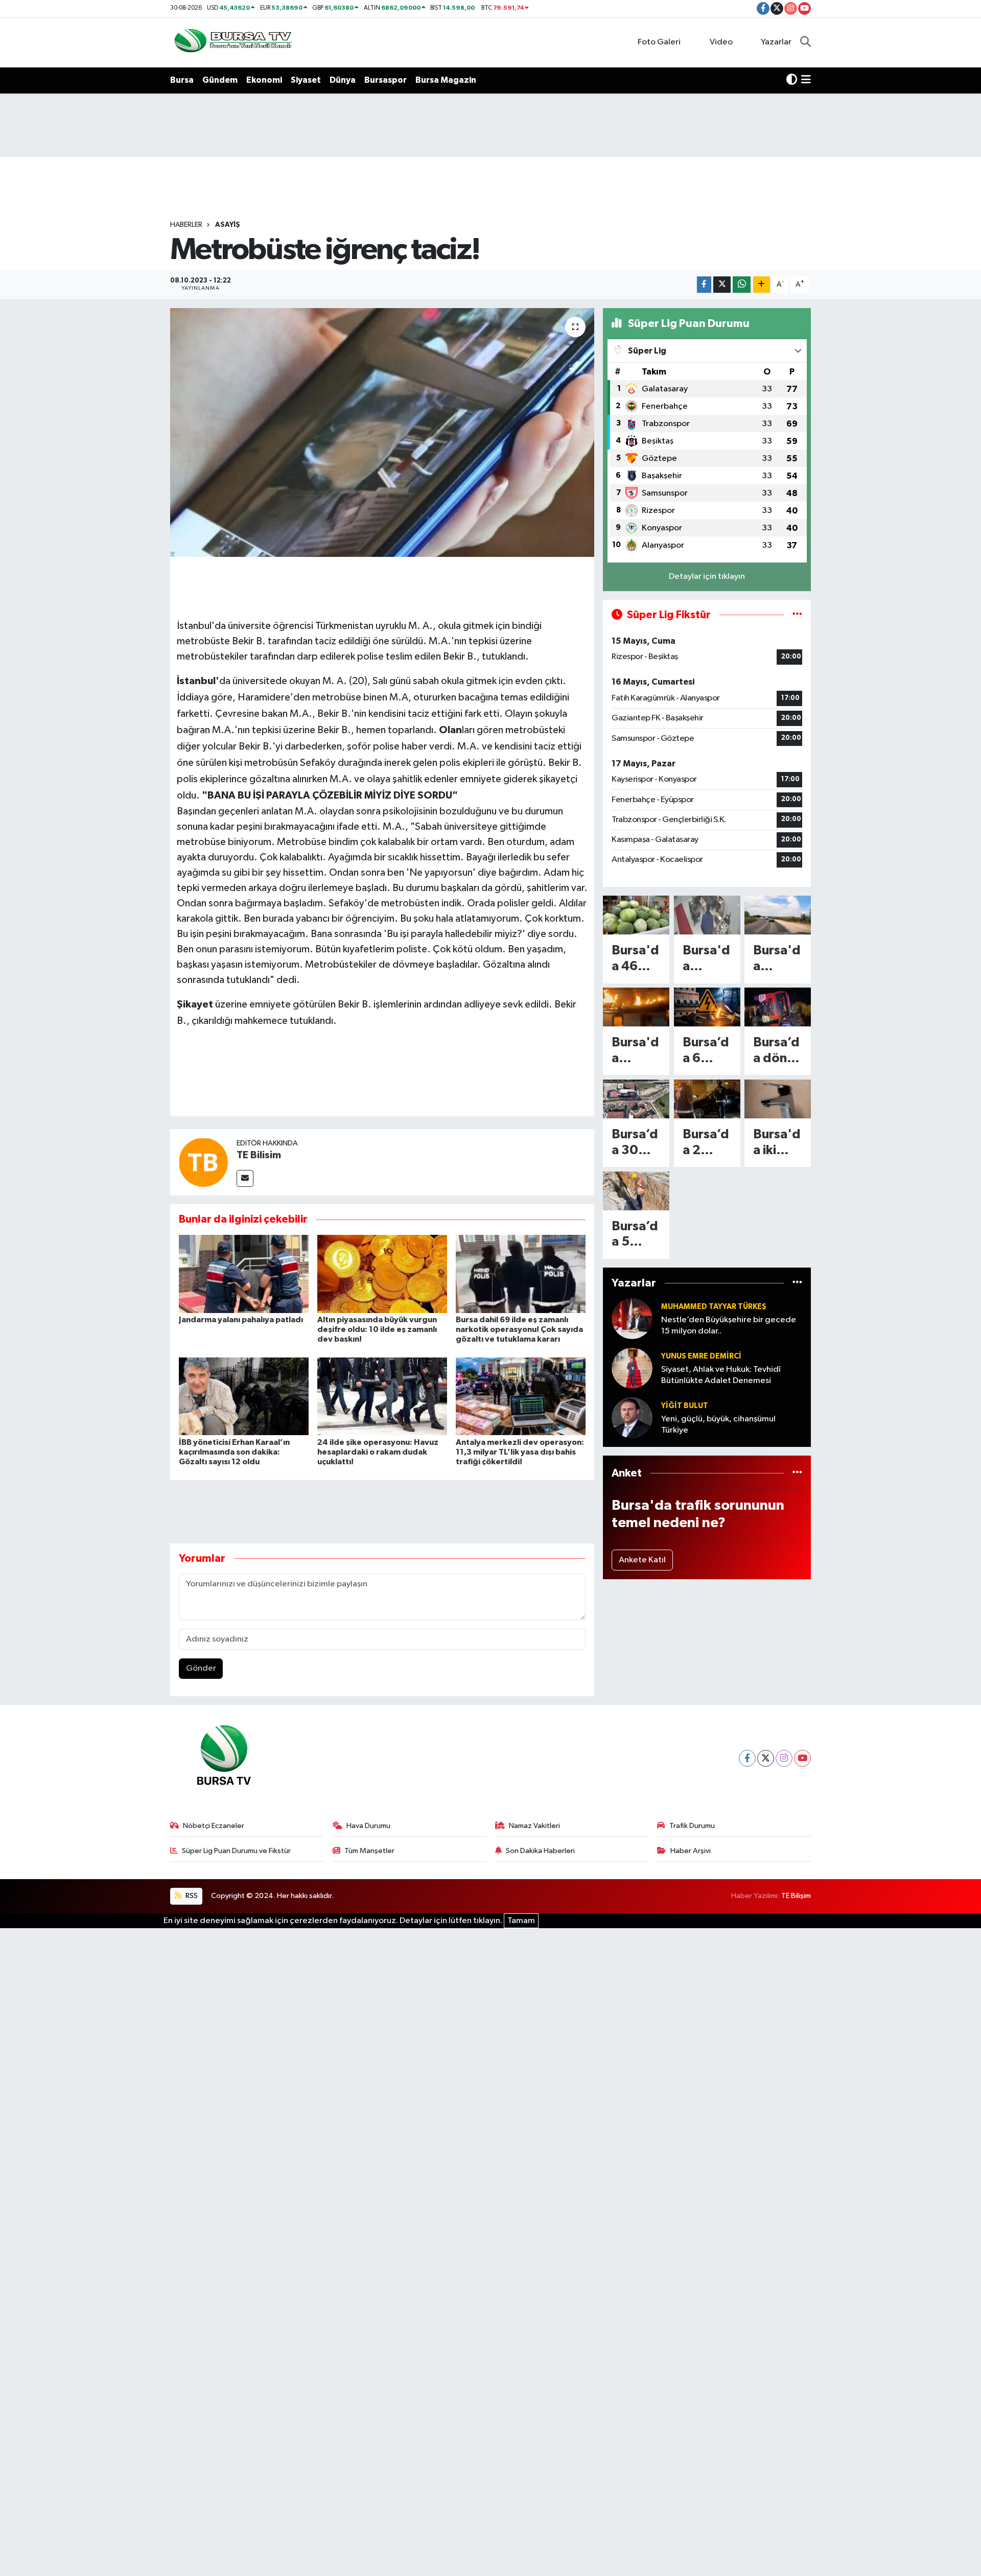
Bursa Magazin (446, 80)
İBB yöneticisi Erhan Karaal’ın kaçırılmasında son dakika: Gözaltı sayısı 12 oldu (234, 1452)
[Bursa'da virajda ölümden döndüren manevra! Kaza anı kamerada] (778, 915)
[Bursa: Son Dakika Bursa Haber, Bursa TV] (232, 42)
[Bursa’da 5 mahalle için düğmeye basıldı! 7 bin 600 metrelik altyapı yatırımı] (636, 1191)
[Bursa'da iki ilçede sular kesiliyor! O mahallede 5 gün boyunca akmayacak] (778, 1099)
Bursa (182, 80)
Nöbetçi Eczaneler (214, 1826)
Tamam (521, 1921)
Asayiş (228, 225)
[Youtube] (802, 1758)
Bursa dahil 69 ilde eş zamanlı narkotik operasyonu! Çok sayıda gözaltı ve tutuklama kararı (519, 1329)
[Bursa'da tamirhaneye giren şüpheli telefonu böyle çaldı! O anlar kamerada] (707, 915)
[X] (766, 1758)
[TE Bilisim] (203, 1162)
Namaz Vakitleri (534, 1826)
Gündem (220, 80)
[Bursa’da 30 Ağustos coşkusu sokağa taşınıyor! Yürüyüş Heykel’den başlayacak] (636, 1099)
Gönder (201, 1668)
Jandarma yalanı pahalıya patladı (241, 1320)
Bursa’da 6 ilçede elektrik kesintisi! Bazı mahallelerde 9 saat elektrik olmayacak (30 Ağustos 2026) (707, 1051)
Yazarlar (776, 42)
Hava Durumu (368, 1826)
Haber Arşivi (691, 1851)
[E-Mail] (245, 1178)
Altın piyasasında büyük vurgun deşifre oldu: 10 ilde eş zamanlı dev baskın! (377, 1329)
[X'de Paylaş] (722, 285)
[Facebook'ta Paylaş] (704, 285)
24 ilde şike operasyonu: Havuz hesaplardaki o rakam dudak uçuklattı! (378, 1452)
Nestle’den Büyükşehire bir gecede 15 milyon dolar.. (729, 1325)
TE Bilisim (259, 1155)
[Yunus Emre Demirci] (632, 1368)
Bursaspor (386, 80)
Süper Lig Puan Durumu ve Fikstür (236, 1851)
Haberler (186, 225)
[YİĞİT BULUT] (632, 1418)
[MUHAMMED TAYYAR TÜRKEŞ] (632, 1318)
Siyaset (306, 80)
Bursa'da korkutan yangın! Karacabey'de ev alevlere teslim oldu (635, 1051)
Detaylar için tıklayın (707, 577)
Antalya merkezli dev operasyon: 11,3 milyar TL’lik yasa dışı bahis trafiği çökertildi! (520, 1452)
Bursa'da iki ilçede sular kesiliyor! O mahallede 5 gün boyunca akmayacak (777, 1143)
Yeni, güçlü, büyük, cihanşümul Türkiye (718, 1424)
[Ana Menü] (806, 80)
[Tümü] (797, 1283)
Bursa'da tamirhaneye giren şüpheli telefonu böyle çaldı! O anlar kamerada (706, 959)
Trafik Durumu (692, 1826)
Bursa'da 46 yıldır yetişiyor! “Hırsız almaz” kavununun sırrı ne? (636, 959)
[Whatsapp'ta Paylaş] (742, 285)
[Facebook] (747, 1758)
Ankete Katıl (642, 1560)
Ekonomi (264, 80)
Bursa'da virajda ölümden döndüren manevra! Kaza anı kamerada (777, 959)
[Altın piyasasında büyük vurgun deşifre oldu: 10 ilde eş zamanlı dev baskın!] (382, 1273)
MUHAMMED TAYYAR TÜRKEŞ (714, 1307)
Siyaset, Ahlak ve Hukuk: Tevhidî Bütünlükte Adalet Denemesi (721, 1375)
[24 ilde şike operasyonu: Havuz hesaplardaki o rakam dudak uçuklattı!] (382, 1396)
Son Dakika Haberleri (540, 1851)
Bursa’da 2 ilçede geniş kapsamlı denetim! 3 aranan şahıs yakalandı (706, 1143)
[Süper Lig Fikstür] (797, 615)
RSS (191, 1896)
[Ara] (805, 42)
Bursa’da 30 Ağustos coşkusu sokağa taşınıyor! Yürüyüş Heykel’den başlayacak (636, 1143)
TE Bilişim (796, 1896)
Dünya (343, 80)
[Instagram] (784, 1758)
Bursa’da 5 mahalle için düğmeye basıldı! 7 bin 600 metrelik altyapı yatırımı (635, 1235)
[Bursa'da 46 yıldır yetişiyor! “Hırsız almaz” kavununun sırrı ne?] (636, 915)
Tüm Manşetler (369, 1851)
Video (721, 42)
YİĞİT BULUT (685, 1406)
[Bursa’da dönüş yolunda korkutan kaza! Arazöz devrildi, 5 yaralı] (778, 1007)
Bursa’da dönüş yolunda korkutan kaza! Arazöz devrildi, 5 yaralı (777, 1051)
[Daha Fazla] (762, 285)
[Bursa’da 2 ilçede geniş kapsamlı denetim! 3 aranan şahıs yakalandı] (707, 1099)
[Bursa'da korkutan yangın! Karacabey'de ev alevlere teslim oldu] (636, 1007)
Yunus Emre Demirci (701, 1356)
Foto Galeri (659, 42)
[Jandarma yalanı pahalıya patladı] (244, 1273)
